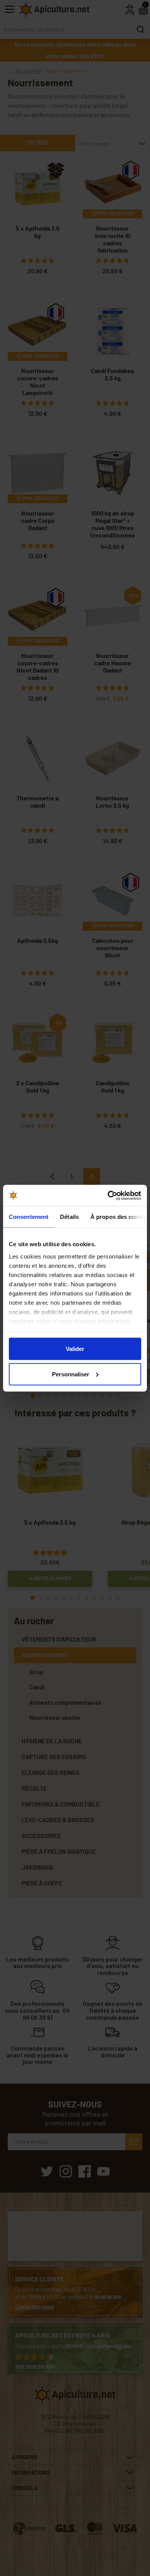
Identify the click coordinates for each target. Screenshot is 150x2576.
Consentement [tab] (29, 1217)
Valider (75, 1349)
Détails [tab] (69, 1217)
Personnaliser (71, 1374)
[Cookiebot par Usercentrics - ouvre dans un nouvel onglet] (108, 1195)
